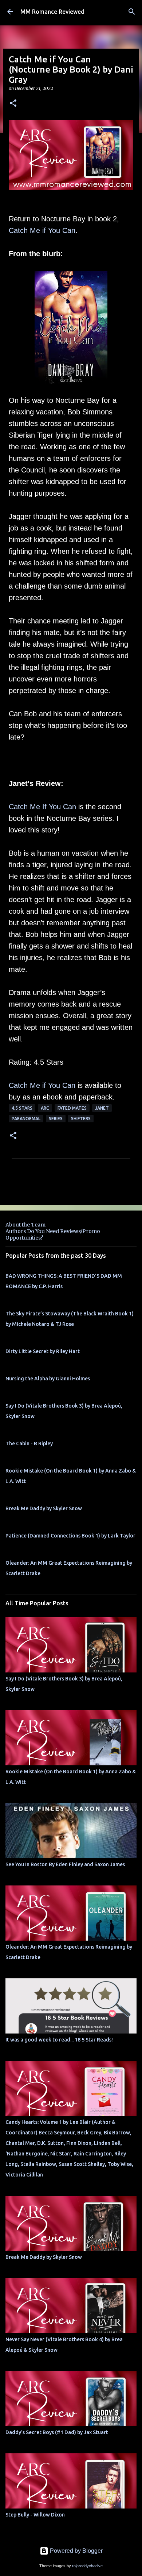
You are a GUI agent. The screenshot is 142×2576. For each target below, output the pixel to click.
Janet (102, 1108)
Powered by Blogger (76, 2551)
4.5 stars (22, 1108)
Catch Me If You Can (42, 807)
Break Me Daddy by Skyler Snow (44, 1508)
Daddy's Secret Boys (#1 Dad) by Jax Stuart (57, 2432)
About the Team (25, 1225)
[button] (13, 104)
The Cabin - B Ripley (29, 1443)
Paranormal (26, 1119)
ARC (45, 1108)
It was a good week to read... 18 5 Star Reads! (59, 2040)
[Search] (132, 12)
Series (56, 1119)
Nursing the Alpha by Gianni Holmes (48, 1379)
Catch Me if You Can (42, 230)
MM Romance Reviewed (52, 12)
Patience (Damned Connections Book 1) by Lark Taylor (70, 1536)
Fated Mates (72, 1108)
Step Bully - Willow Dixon (35, 2515)
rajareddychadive (87, 2566)
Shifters (81, 1119)
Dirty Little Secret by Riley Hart (43, 1351)
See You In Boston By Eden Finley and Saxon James (65, 1864)
